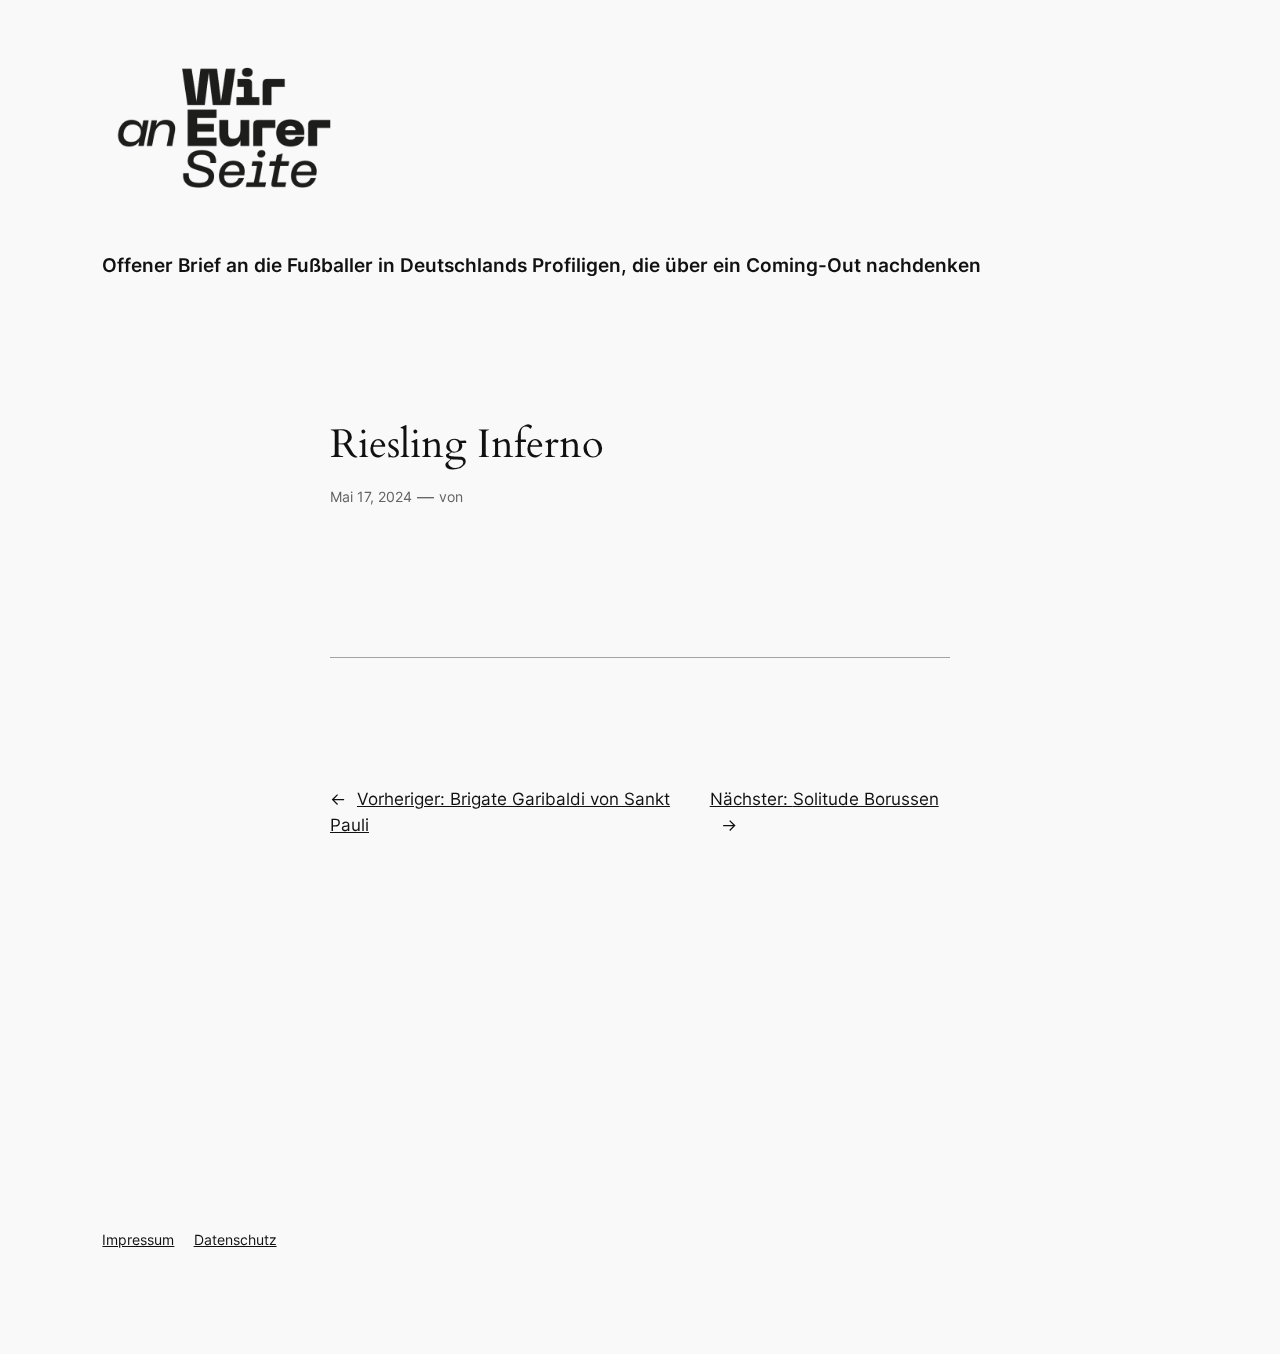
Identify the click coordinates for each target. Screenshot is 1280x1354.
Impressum (138, 1239)
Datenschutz (235, 1239)
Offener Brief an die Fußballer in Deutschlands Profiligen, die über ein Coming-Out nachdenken (541, 265)
